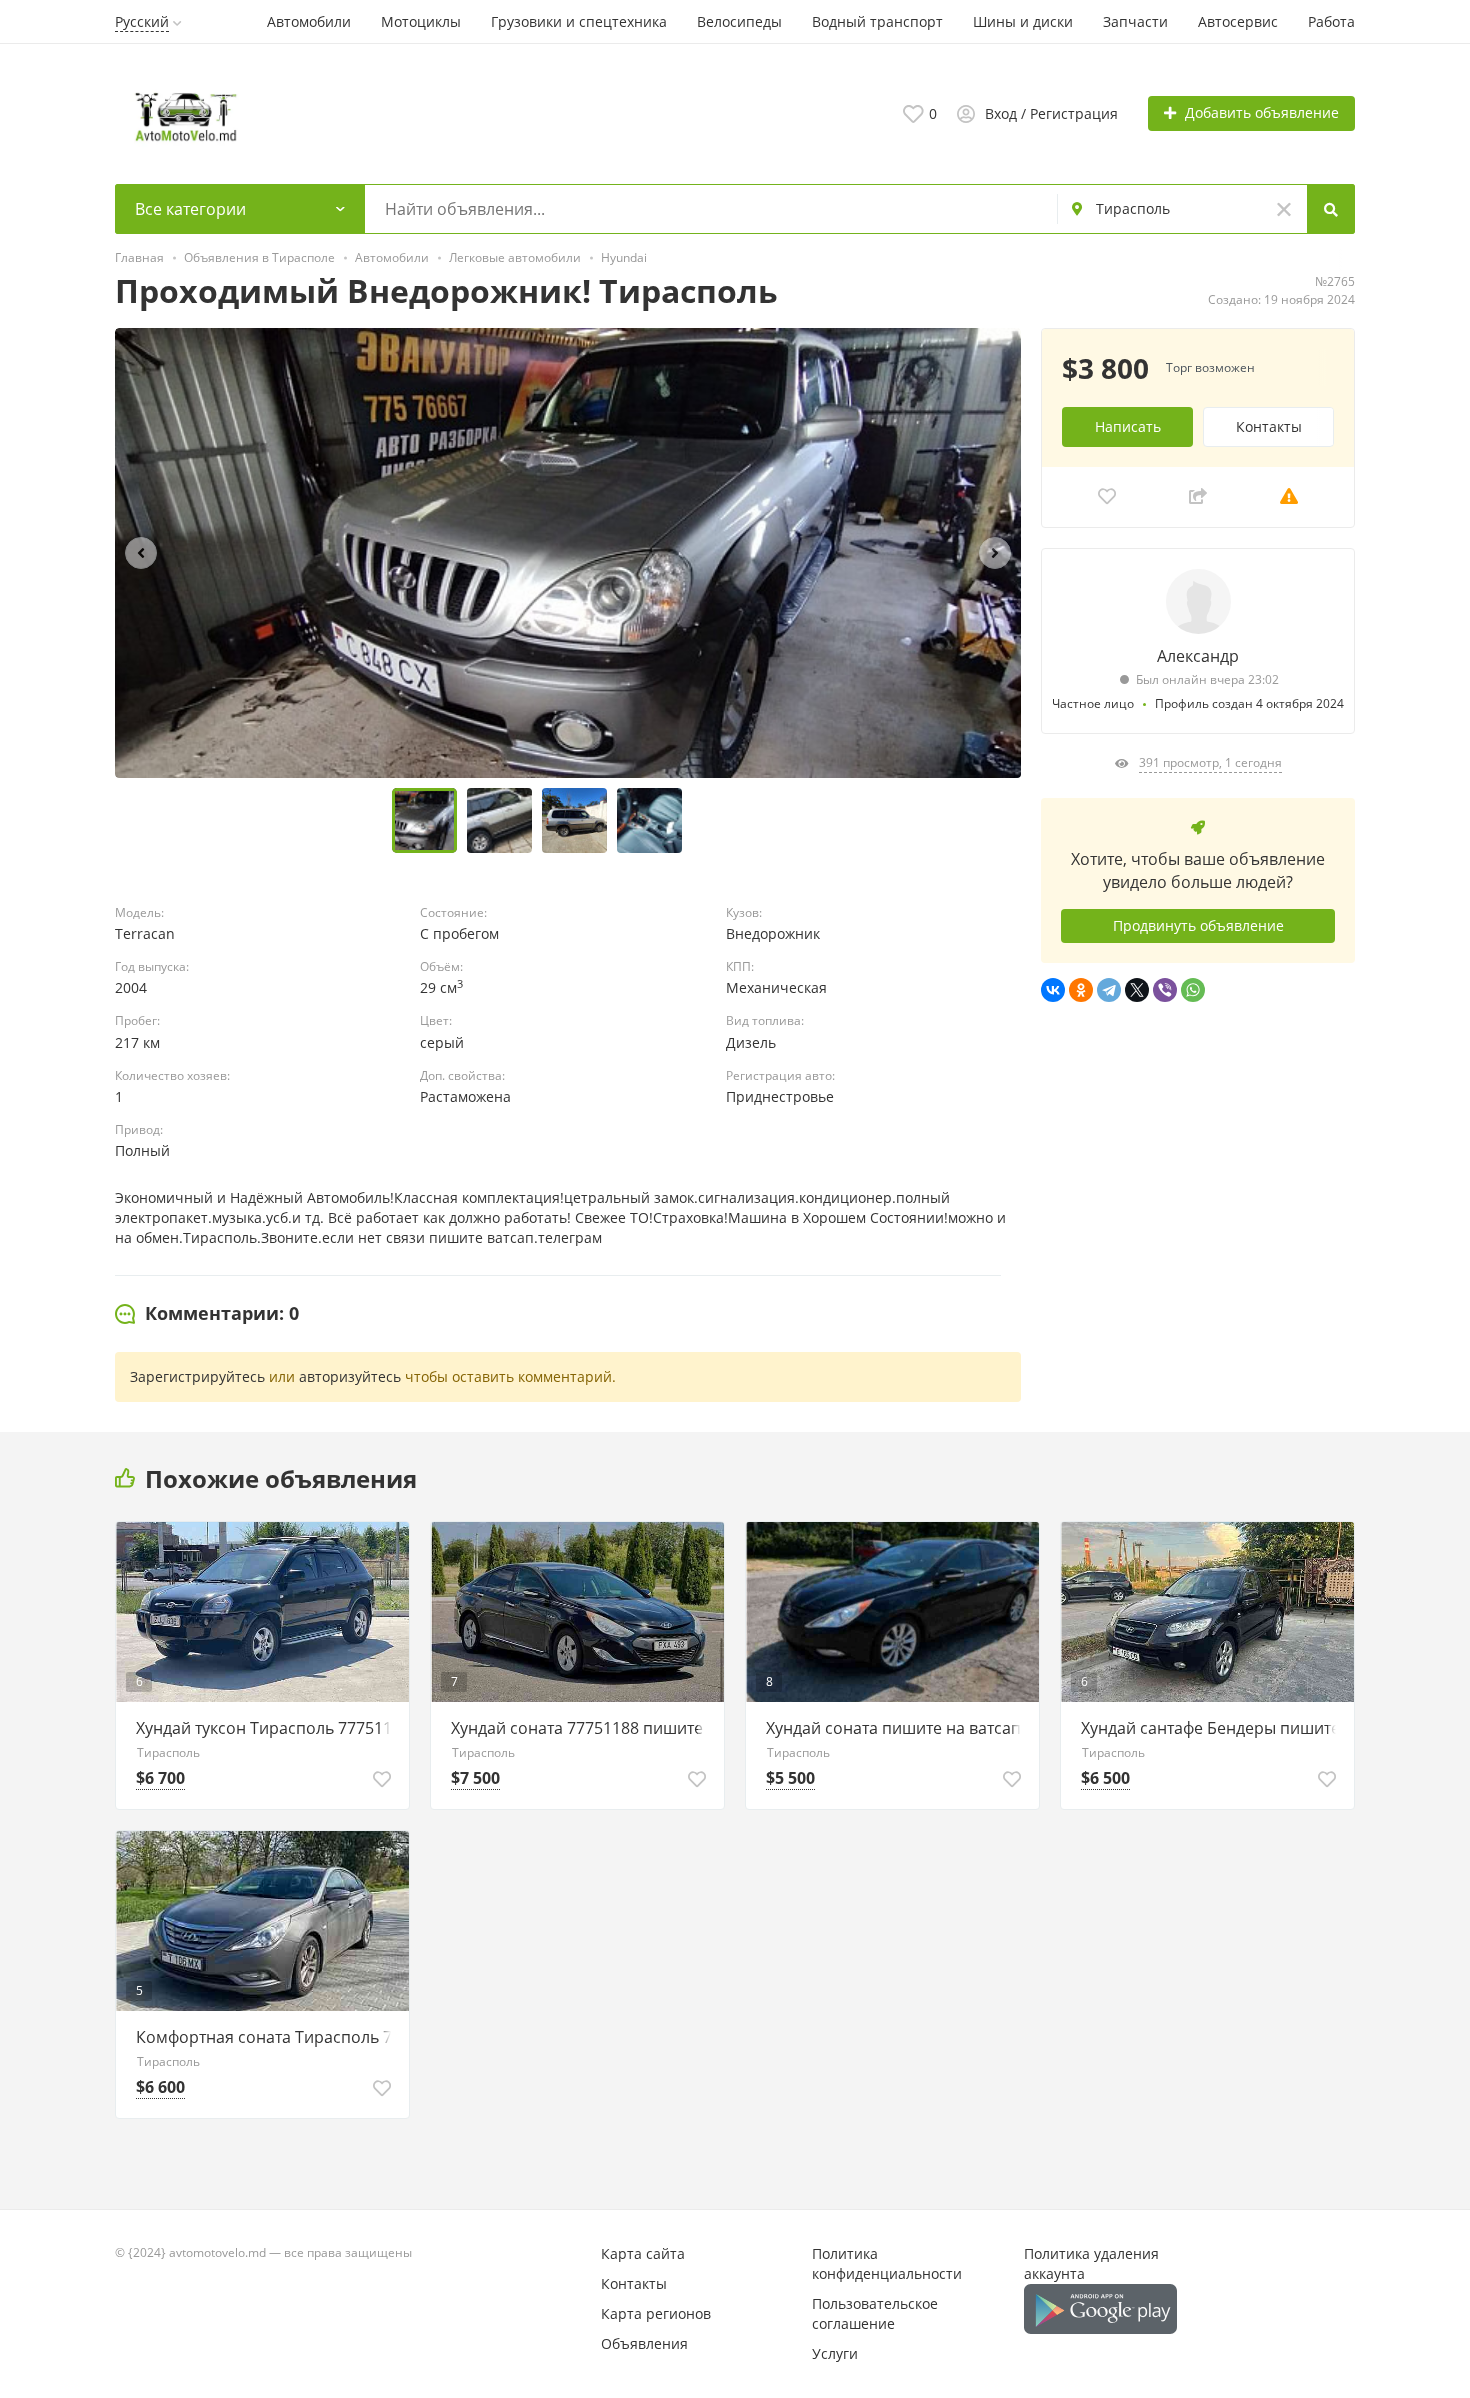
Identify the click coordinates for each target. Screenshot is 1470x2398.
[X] (1137, 990)
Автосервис (1238, 21)
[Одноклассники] (1081, 990)
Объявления (644, 2343)
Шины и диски (1023, 21)
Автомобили (309, 21)
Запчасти (1135, 21)
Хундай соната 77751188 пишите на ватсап (582, 1728)
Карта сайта (643, 2253)
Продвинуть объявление (1198, 925)
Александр (1198, 656)
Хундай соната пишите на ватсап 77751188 (897, 1728)
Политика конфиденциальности (887, 2263)
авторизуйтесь (350, 1376)
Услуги (835, 2353)
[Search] (1331, 209)
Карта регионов (656, 2313)
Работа (1331, 21)
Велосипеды (739, 21)
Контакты (1269, 426)
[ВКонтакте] (1053, 990)
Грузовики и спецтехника (579, 21)
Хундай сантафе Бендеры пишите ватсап (1212, 1728)
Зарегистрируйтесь (197, 1376)
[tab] (207, 1314)
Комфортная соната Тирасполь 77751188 (267, 2037)
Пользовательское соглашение (875, 2313)
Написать (1128, 426)
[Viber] (1165, 990)
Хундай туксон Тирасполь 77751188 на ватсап (267, 1728)
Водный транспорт (877, 21)
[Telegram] (1109, 990)
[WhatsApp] (1193, 990)
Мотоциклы (421, 21)
